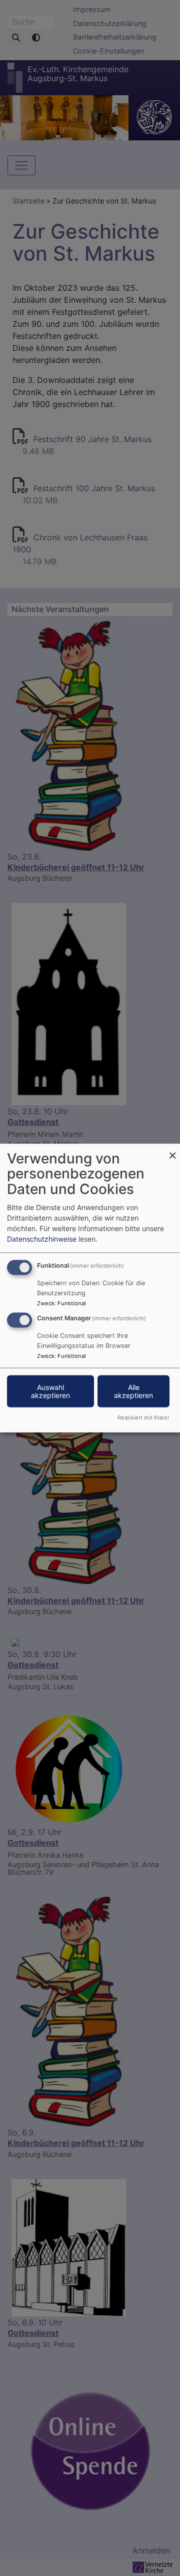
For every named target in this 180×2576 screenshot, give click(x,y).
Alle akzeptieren (133, 1391)
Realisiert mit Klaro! (143, 1418)
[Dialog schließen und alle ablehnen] (172, 1150)
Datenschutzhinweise (42, 1238)
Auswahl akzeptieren (50, 1391)
